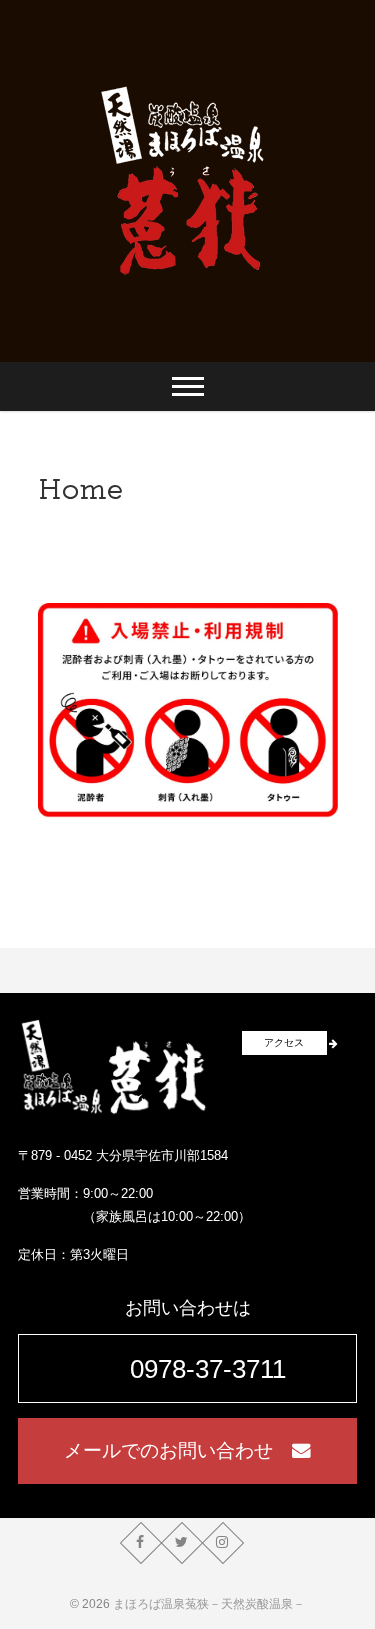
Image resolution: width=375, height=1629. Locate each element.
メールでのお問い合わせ (178, 1450)
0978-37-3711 (208, 1369)
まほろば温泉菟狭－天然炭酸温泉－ (209, 1604)
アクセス (284, 1042)
